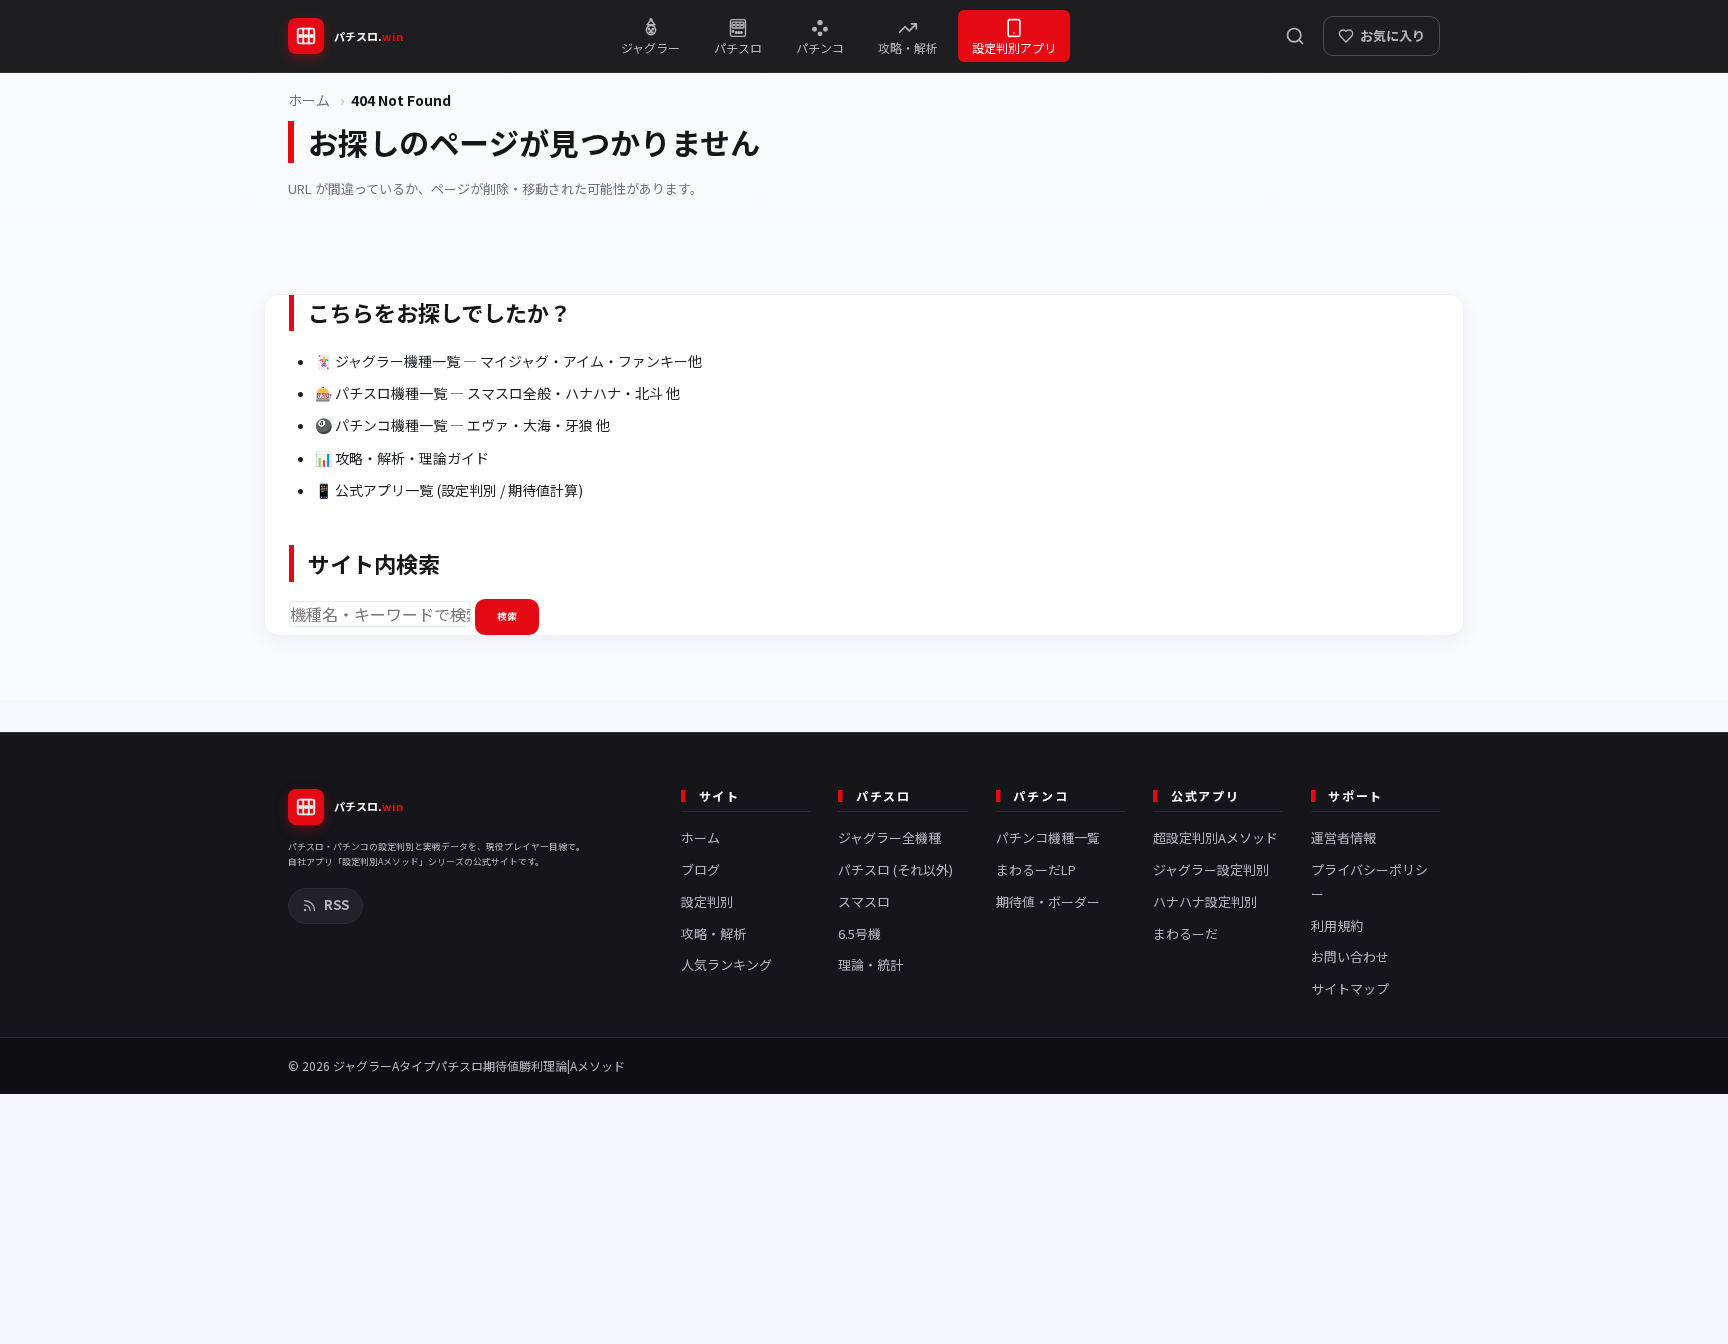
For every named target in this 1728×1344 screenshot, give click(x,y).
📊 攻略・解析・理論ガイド (402, 458)
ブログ (700, 869)
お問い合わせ (1350, 956)
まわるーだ (1185, 933)
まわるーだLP (1036, 869)
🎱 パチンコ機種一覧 (381, 425)
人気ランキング (726, 964)
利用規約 (1337, 925)
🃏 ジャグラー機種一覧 (387, 361)
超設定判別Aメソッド (1215, 837)
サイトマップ (1350, 988)
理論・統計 (870, 964)
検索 (507, 616)
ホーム (309, 100)
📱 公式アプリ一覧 (374, 490)
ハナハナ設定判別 (1205, 901)
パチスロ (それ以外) (895, 869)
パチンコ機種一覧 (1048, 837)
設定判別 (707, 901)
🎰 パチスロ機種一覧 (381, 393)
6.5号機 (859, 933)
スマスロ (864, 901)
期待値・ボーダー (1048, 901)
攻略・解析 (713, 933)
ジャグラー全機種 (889, 837)
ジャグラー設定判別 (1211, 869)
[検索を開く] (1295, 36)
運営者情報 (1343, 837)
